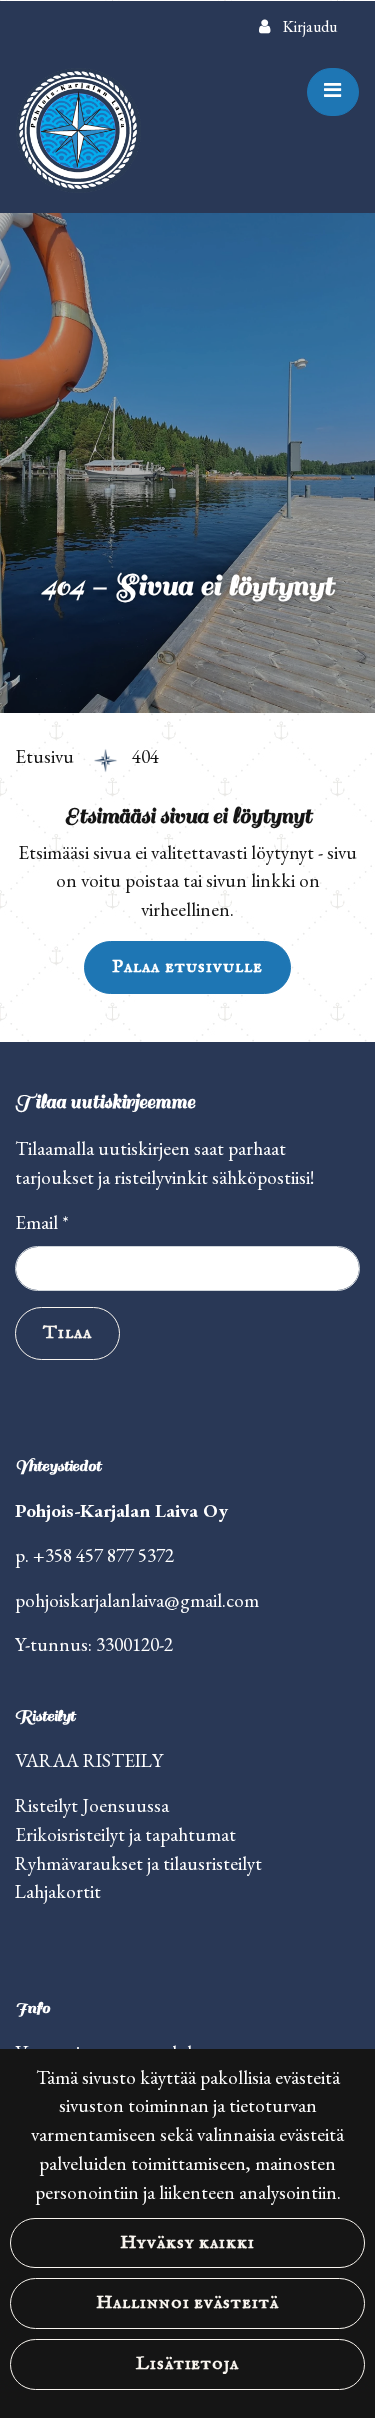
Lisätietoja (188, 2364)
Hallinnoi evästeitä (187, 2303)
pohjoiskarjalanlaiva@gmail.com (137, 1600)
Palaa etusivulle (187, 967)
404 (145, 756)
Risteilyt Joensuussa (92, 1805)
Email (42, 1222)
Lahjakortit (58, 1891)
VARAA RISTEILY (89, 1760)
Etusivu (46, 756)
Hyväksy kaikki (187, 2243)
